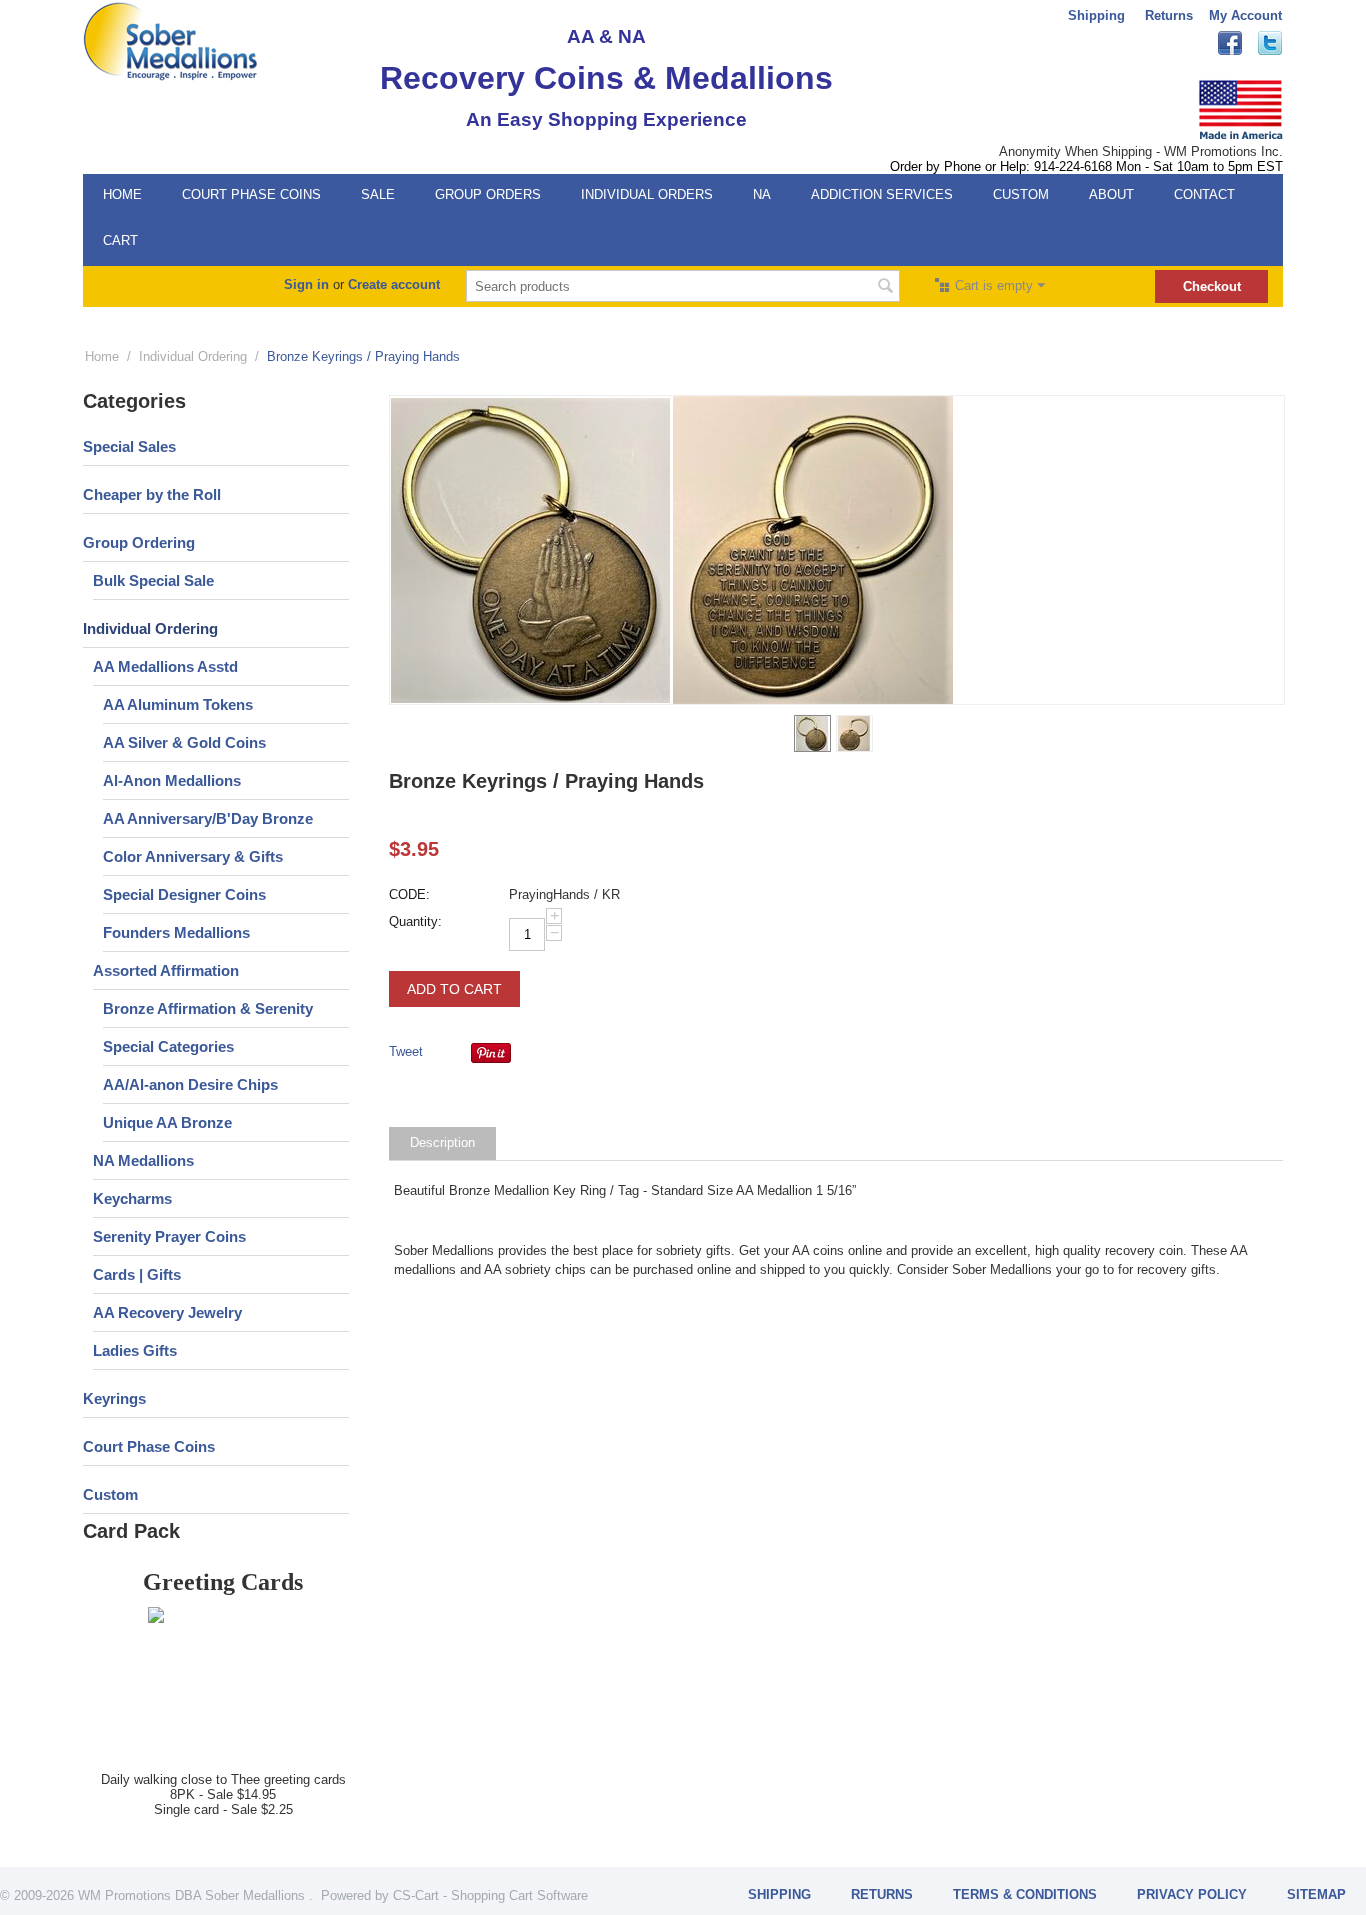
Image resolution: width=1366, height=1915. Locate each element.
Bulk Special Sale (153, 580)
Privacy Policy (1192, 1894)
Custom (1021, 194)
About (1111, 194)
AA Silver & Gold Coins (184, 742)
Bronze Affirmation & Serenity (208, 1008)
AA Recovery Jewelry (167, 1312)
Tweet (406, 1051)
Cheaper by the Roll (152, 494)
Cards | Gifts (137, 1274)
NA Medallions (143, 1160)
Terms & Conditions (1025, 1894)
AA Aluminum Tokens (178, 704)
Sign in (306, 284)
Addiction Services (882, 194)
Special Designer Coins (184, 894)
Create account (394, 284)
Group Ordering (139, 542)
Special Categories (168, 1046)
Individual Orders (647, 194)
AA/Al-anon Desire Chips (190, 1084)
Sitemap (1316, 1894)
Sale (378, 194)
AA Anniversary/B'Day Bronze (208, 818)
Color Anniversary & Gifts (193, 856)
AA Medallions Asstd (165, 666)
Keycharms (132, 1198)
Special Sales (129, 446)
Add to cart (454, 989)
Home (122, 194)
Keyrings (114, 1398)
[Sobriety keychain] (813, 550)
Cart (120, 240)
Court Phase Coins (251, 194)
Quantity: (415, 921)
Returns (1169, 15)
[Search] (885, 288)
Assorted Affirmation (166, 970)
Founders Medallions (176, 932)
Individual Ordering (193, 356)
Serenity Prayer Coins (169, 1236)
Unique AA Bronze (167, 1122)
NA (762, 194)
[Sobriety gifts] (531, 550)
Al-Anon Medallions (172, 780)
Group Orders (488, 194)
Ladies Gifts (135, 1350)
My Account (1245, 15)
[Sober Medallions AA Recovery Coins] (170, 40)
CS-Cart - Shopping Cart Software (490, 1895)
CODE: (409, 894)
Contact (1204, 194)
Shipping (1096, 15)
